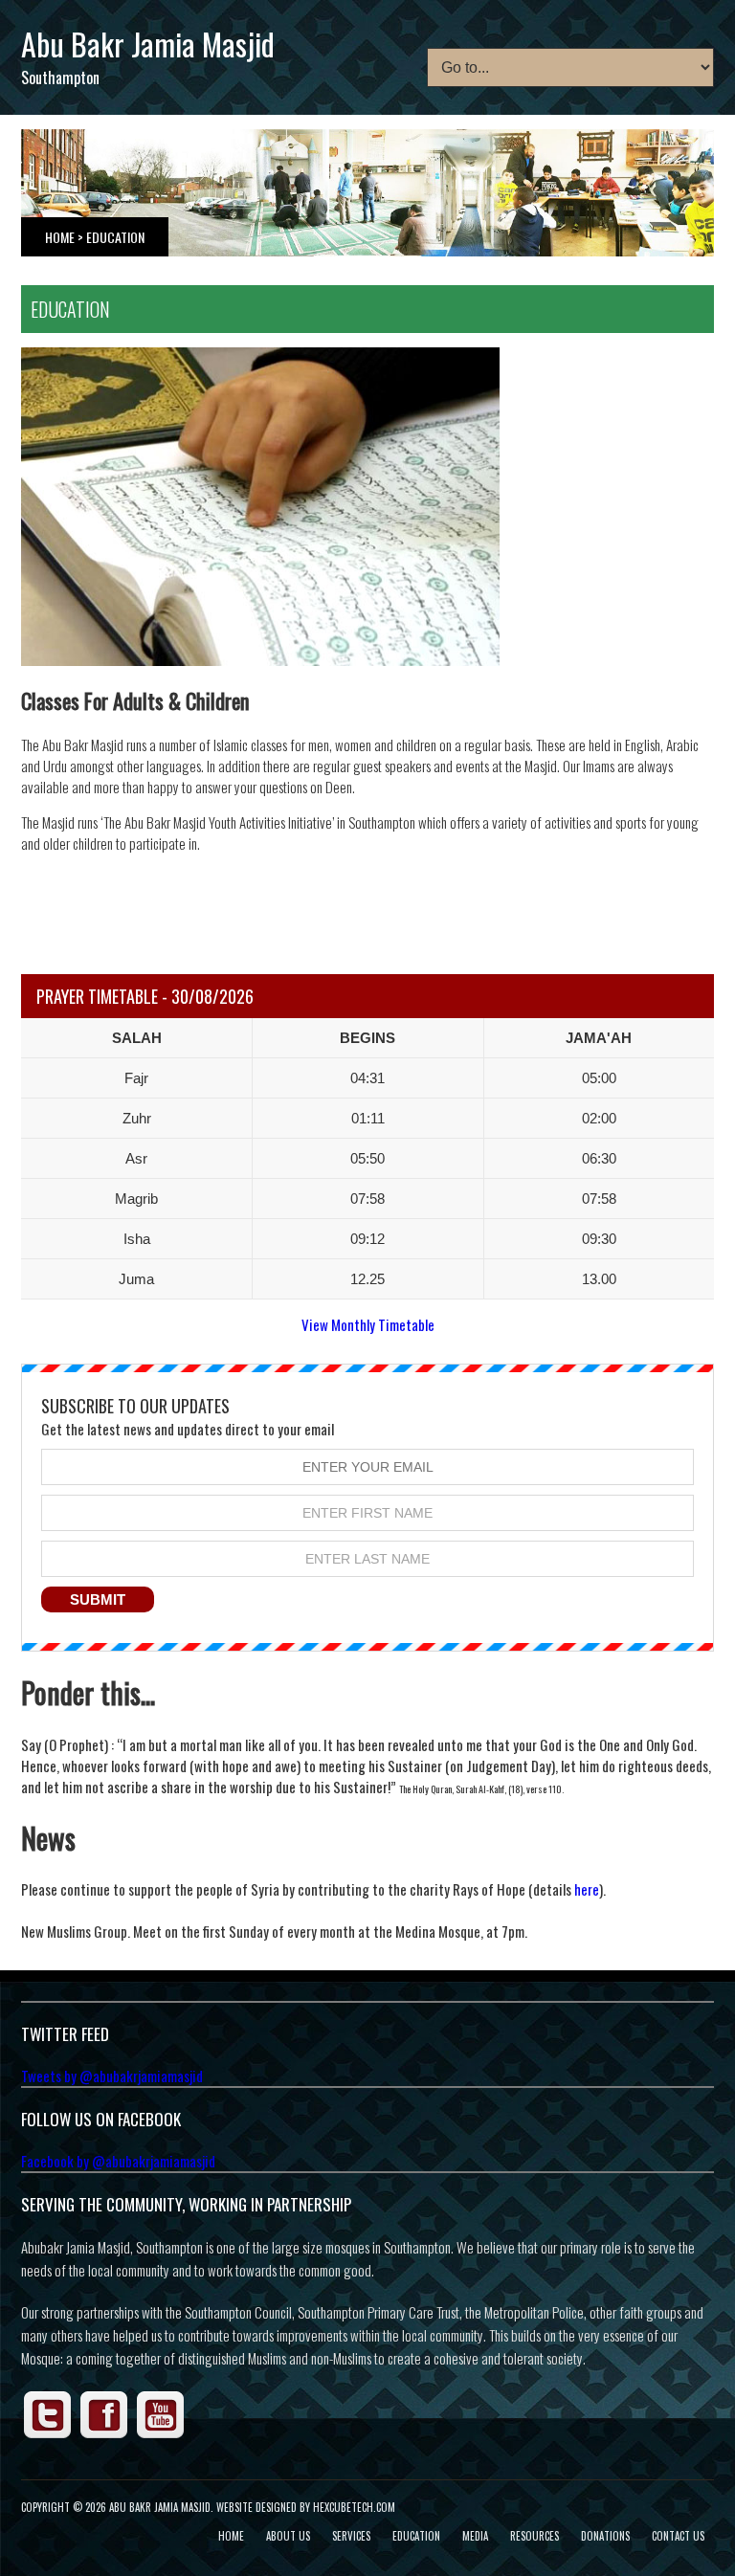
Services (351, 2536)
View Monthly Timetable (368, 1324)
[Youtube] (161, 2435)
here (587, 1889)
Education (416, 2536)
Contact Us (678, 2536)
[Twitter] (48, 2435)
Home (60, 237)
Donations (605, 2536)
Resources (535, 2536)
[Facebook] (104, 2435)
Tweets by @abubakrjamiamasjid (112, 2076)
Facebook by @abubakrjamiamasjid (118, 2161)
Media (475, 2536)
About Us (288, 2536)
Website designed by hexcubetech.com (306, 2507)
